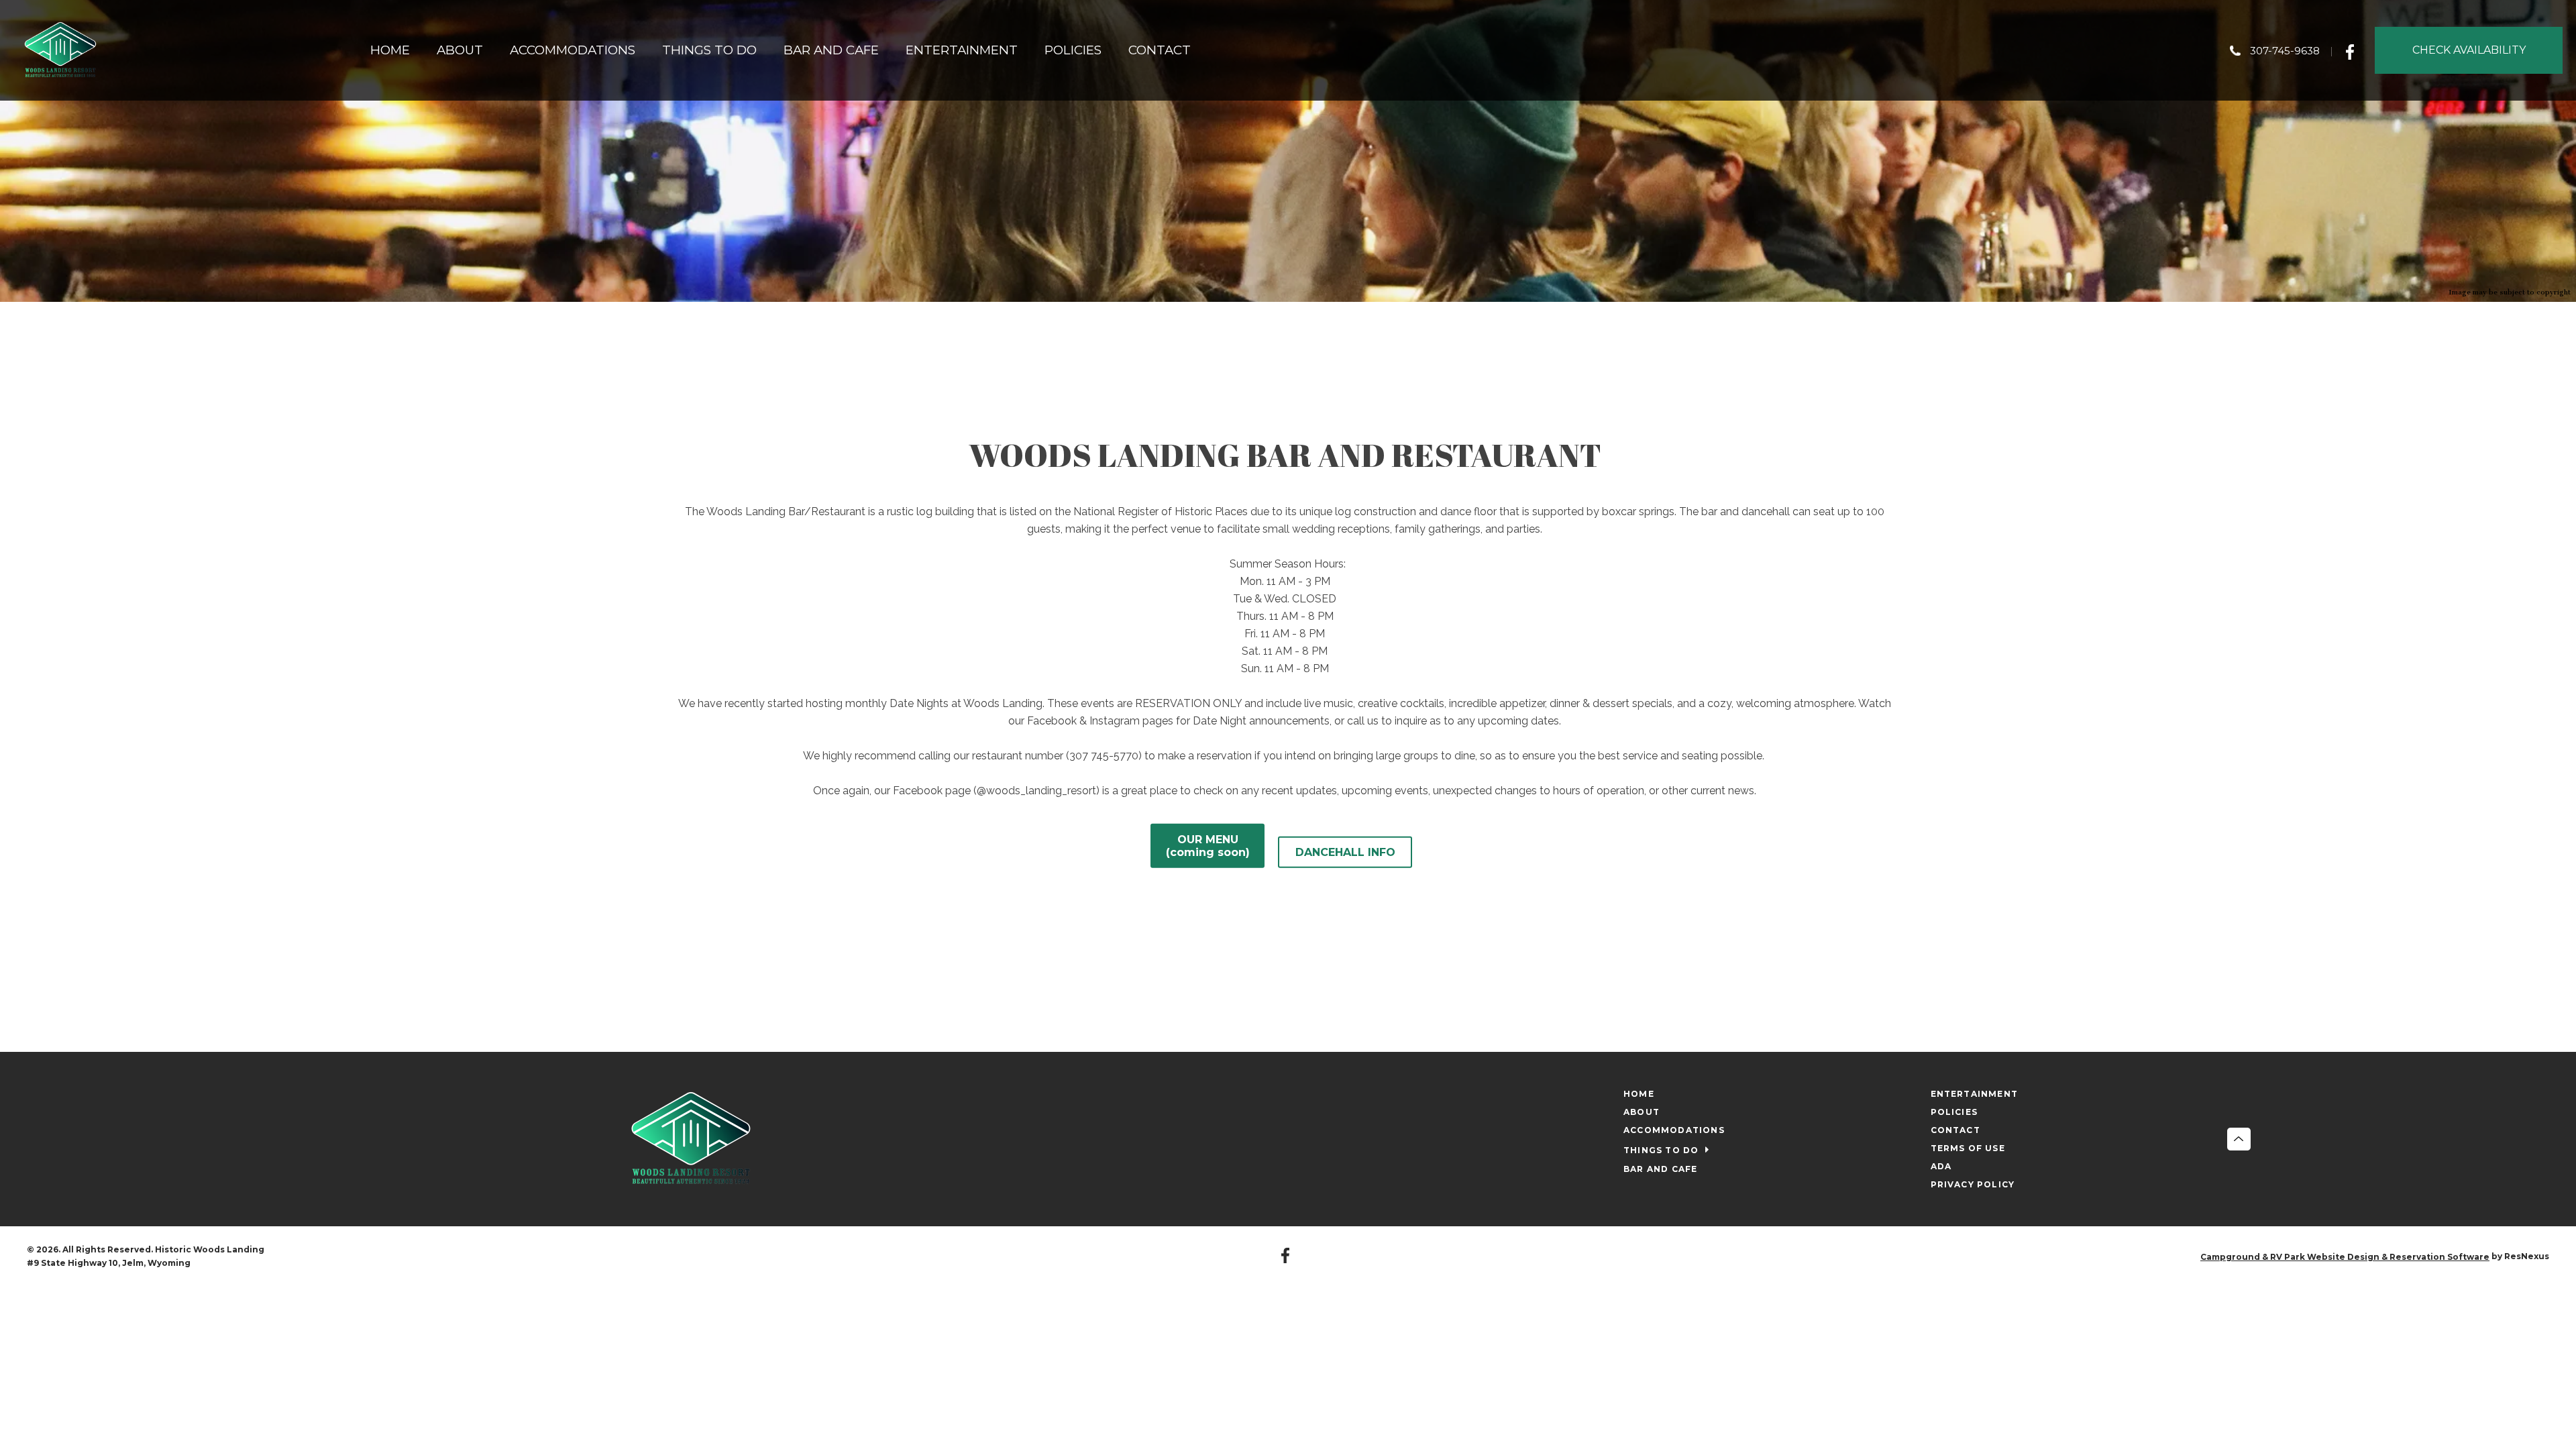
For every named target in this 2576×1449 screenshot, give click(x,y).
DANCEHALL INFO (1345, 852)
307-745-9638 (2285, 51)
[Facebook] (2354, 50)
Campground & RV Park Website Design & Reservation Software (2345, 1257)
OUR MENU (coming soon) (1208, 846)
